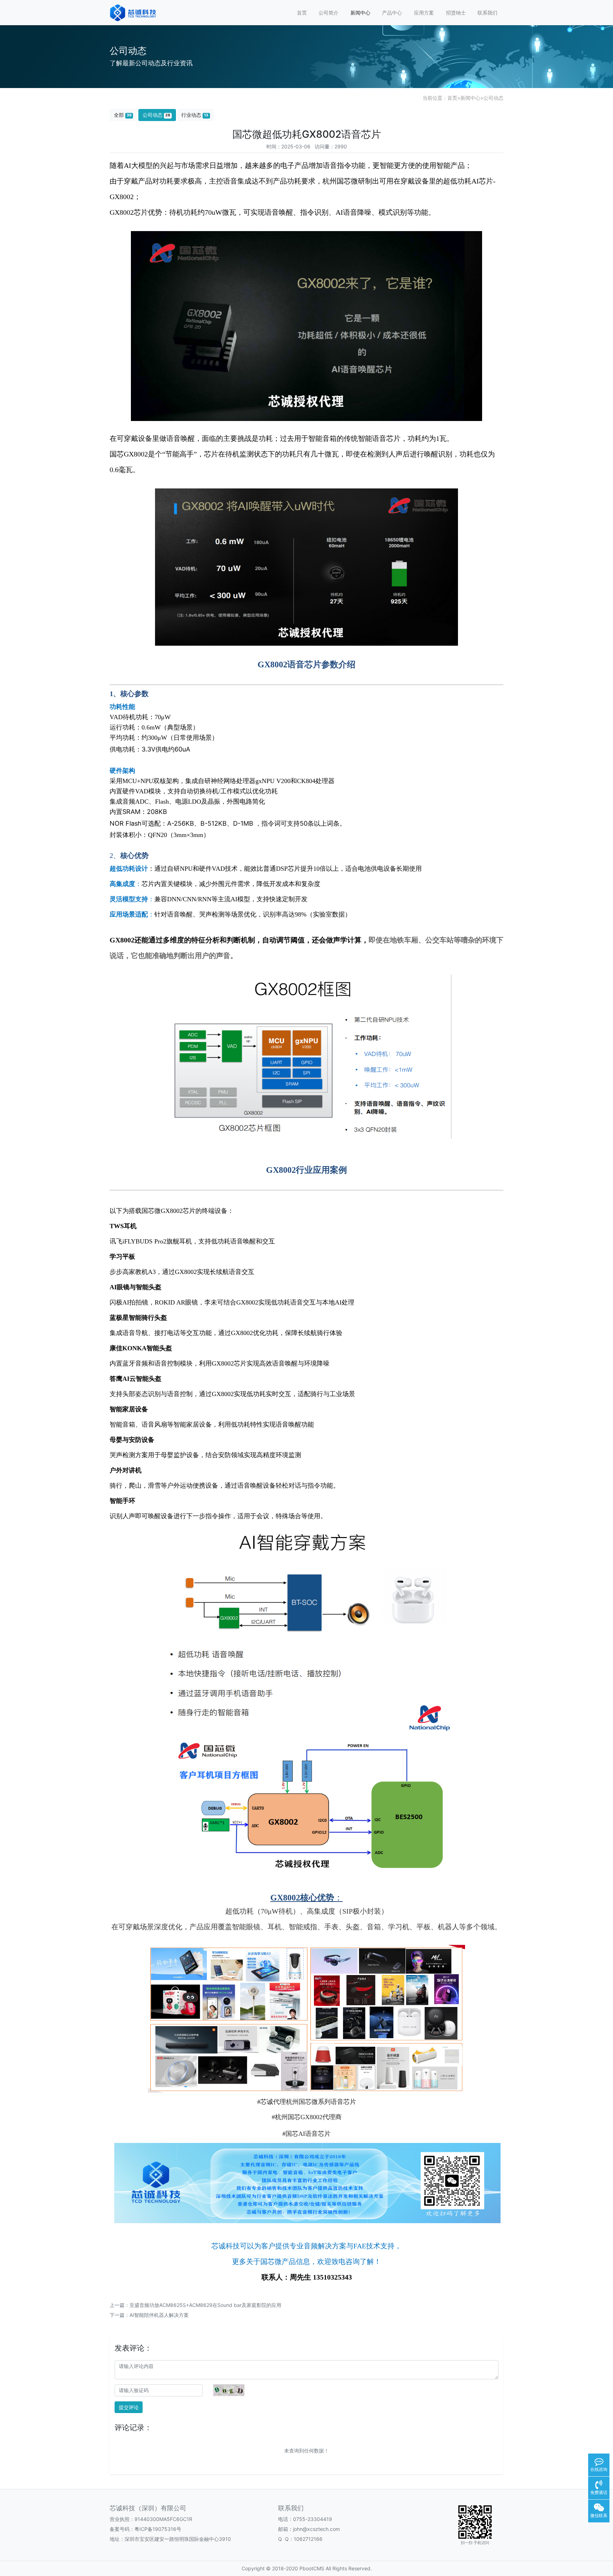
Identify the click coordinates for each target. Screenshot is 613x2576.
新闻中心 (360, 13)
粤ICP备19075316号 (158, 2529)
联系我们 (487, 13)
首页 (302, 13)
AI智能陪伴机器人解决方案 (159, 2315)
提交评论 (129, 2407)
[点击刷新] (229, 2390)
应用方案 (424, 13)
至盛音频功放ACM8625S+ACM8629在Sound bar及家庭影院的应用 (205, 2305)
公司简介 (328, 13)
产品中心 (392, 13)
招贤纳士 (456, 13)
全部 (123, 115)
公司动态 (493, 98)
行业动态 (195, 115)
